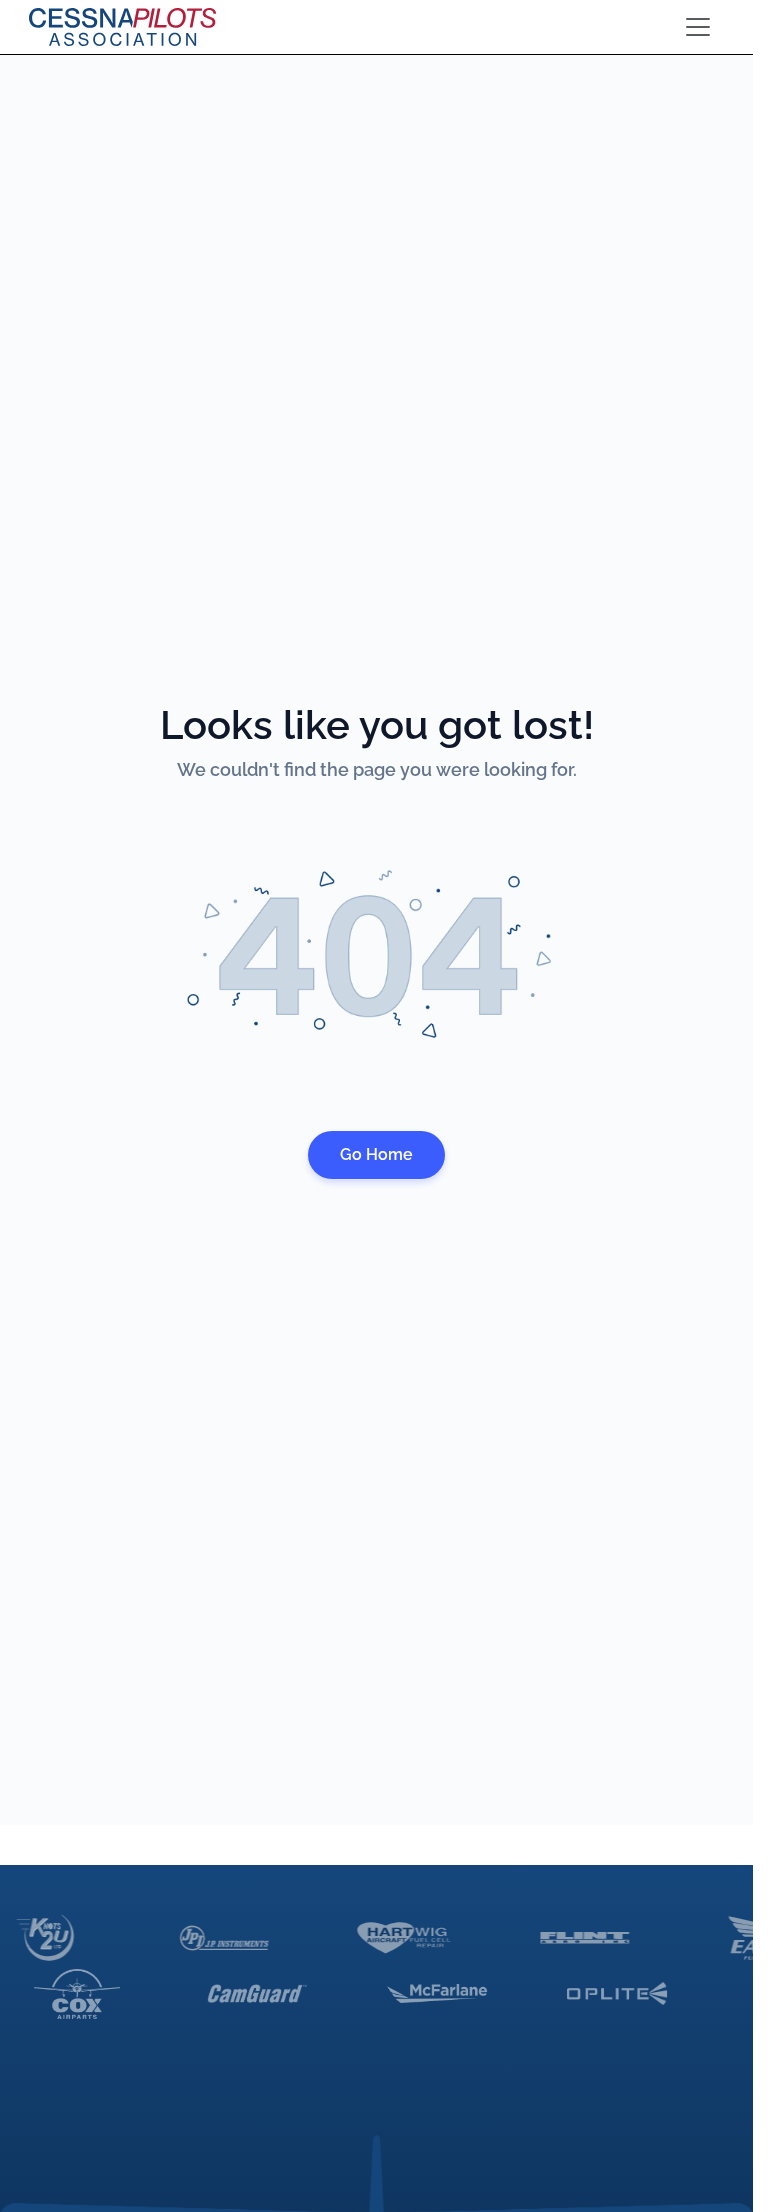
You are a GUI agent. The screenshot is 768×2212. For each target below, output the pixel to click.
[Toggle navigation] (698, 27)
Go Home (376, 1154)
